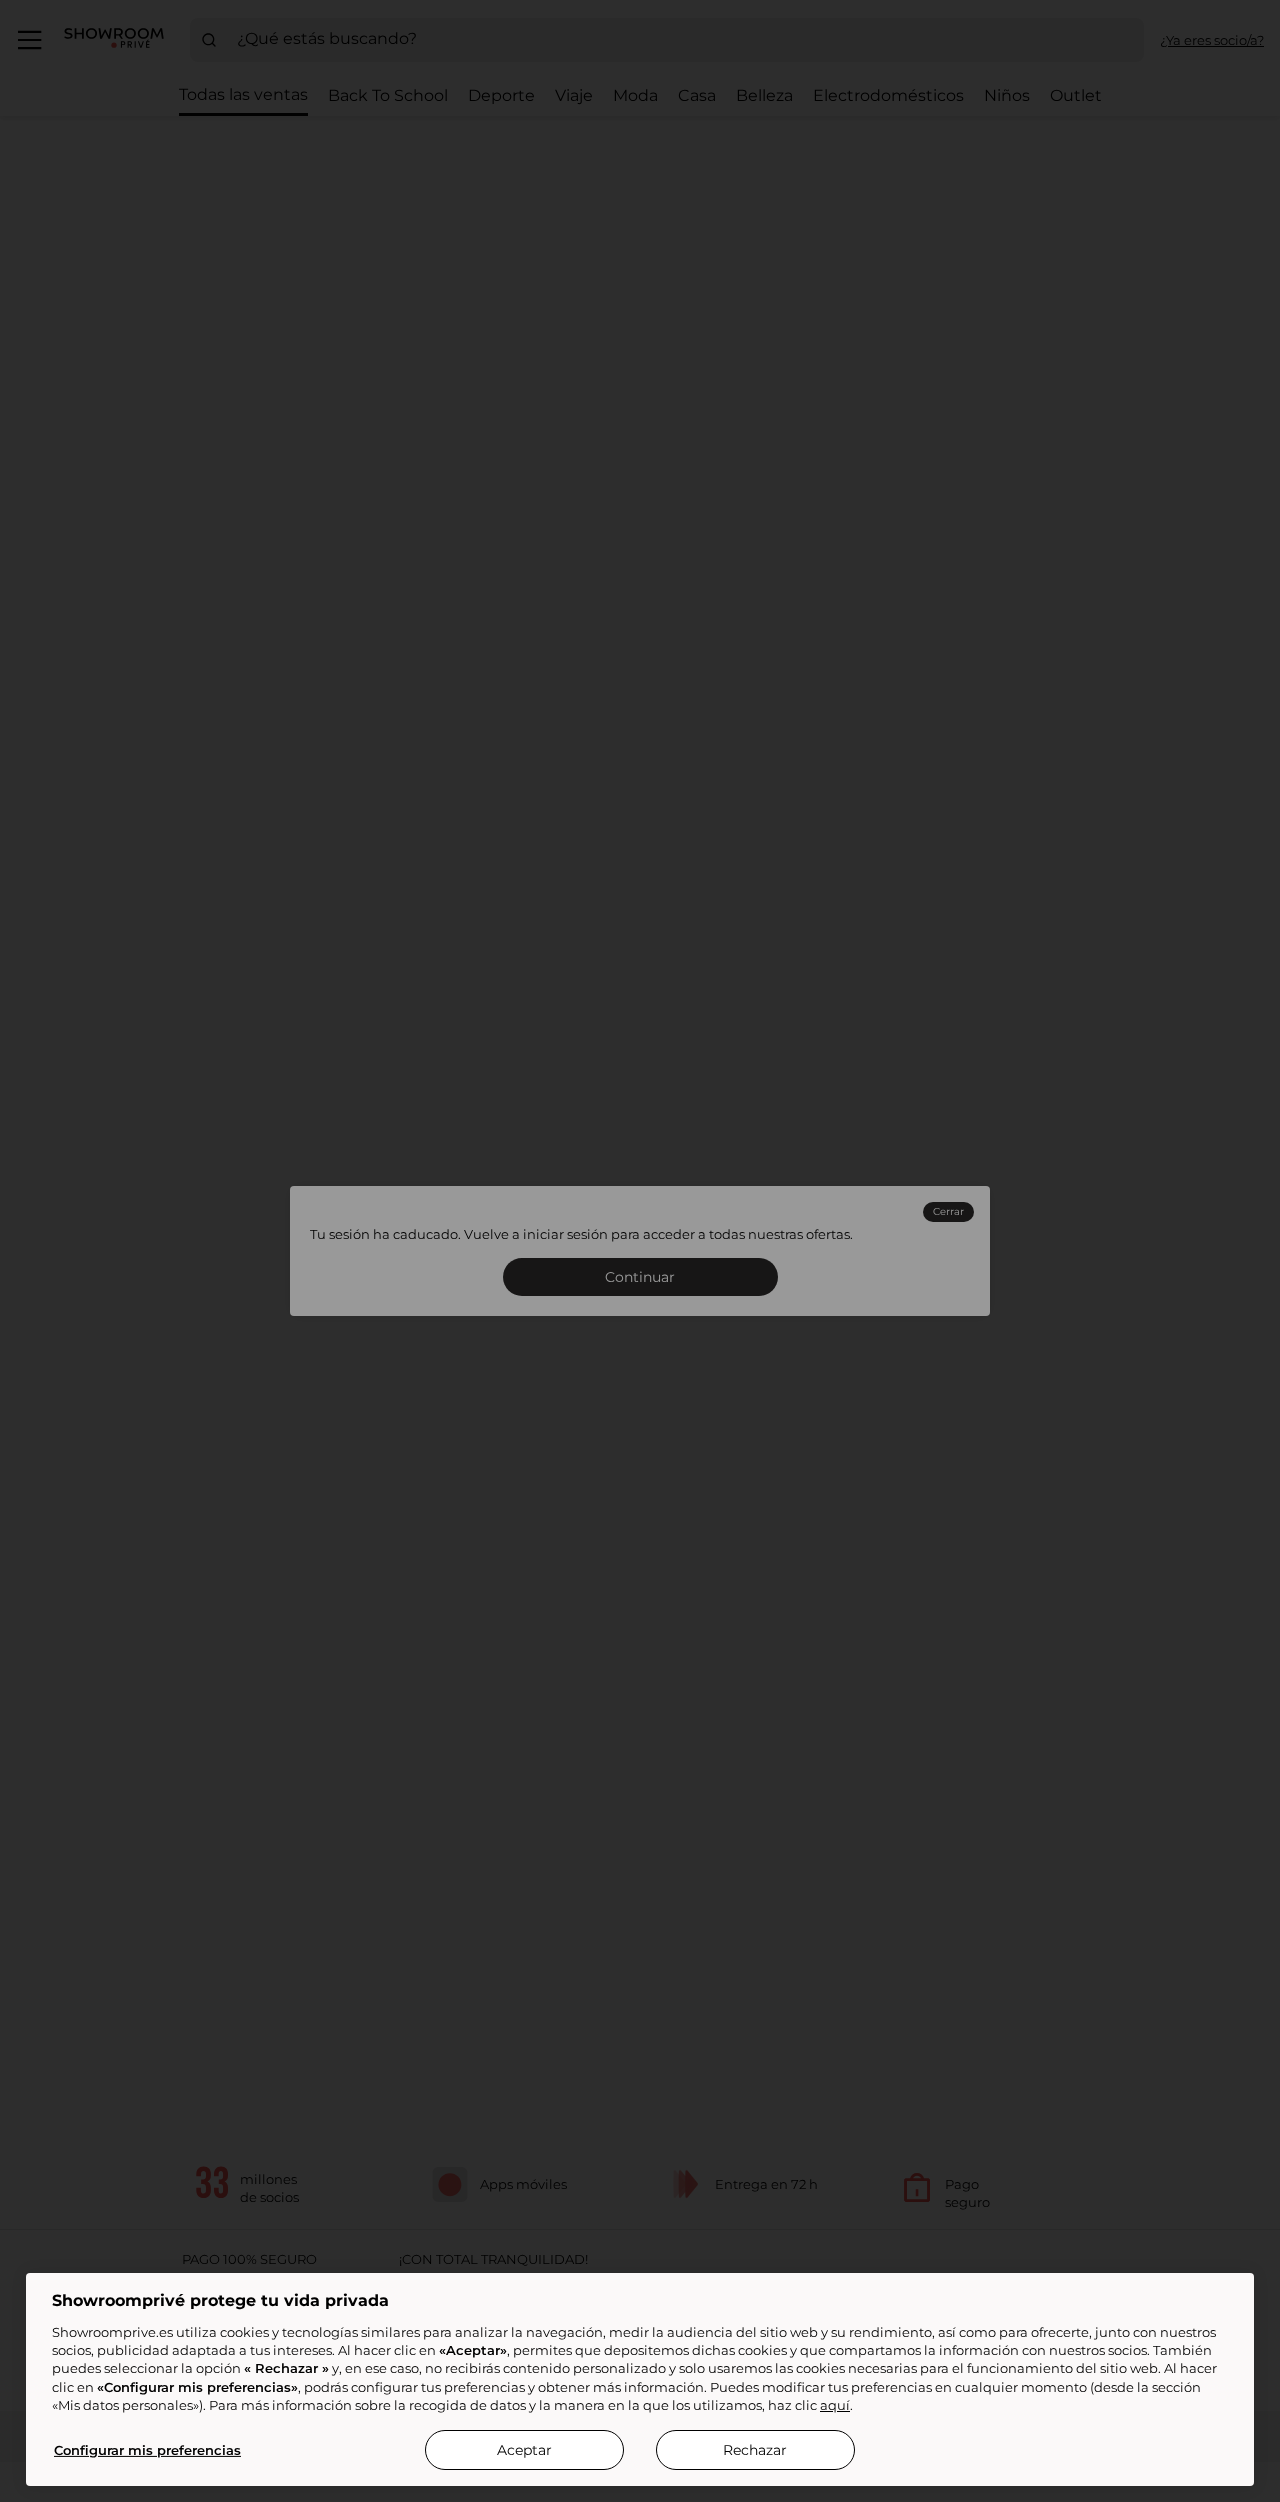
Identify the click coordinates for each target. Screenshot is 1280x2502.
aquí (835, 2405)
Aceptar (524, 2450)
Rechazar (755, 2450)
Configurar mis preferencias (147, 2450)
